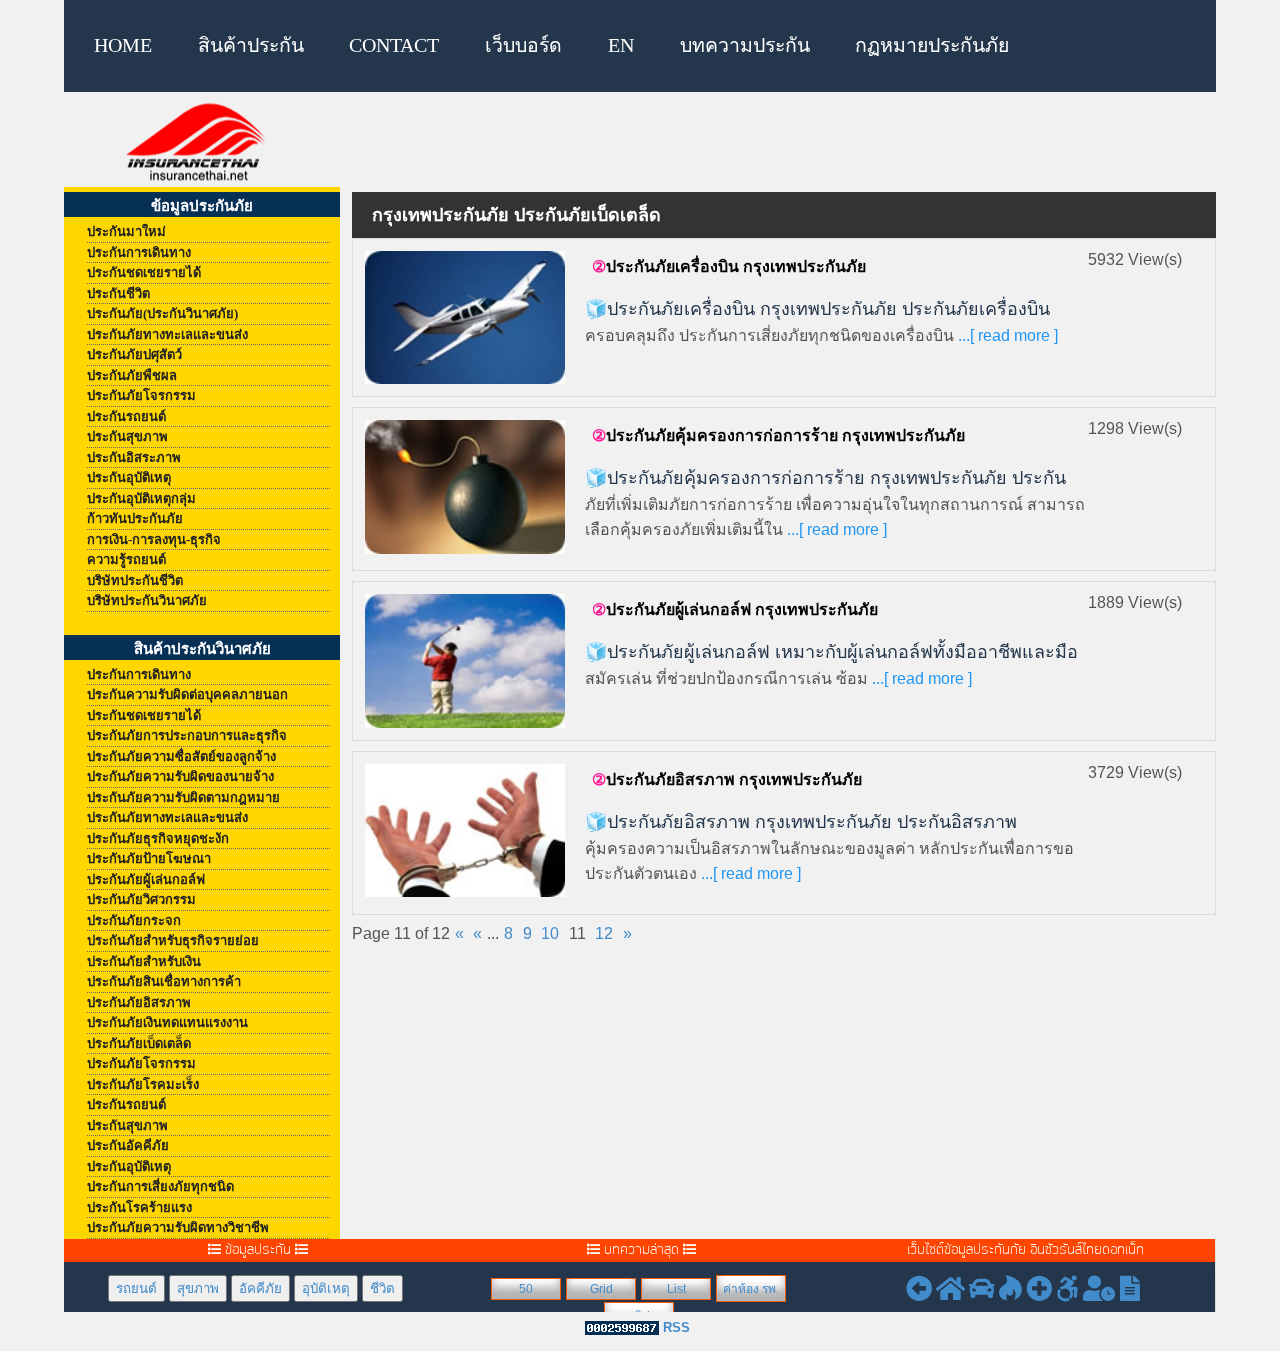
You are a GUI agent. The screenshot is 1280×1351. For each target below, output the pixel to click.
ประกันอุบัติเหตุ (129, 477)
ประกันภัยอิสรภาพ (139, 1002)
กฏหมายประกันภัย (932, 45)
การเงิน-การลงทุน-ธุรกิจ (154, 539)
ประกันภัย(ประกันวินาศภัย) (162, 313)
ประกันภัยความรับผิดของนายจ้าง (180, 776)
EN (621, 45)
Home (123, 45)
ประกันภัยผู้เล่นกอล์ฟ (146, 879)
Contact (394, 45)
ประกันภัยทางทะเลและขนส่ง (167, 334)
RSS (676, 1327)
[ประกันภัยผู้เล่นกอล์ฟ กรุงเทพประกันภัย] (465, 659)
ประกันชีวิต (118, 293)
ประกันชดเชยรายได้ (144, 272)
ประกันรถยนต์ (126, 416)
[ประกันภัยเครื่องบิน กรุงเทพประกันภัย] (465, 316)
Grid (601, 1289)
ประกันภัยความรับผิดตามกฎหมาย (183, 797)
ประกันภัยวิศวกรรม (141, 899)
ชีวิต (382, 1288)
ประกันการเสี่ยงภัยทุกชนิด (160, 1186)
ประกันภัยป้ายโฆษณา (149, 858)
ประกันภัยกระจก (134, 920)
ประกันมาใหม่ (126, 231)
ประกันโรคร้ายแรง (139, 1207)
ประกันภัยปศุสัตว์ (134, 354)
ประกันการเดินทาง (139, 252)
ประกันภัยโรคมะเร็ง (143, 1084)
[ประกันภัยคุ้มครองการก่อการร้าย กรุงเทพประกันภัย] (465, 485)
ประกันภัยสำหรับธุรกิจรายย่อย (173, 940)
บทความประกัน (745, 45)
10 (550, 933)
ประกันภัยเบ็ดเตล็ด (139, 1043)
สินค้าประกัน (251, 45)
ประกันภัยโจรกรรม (141, 395)
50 (526, 1289)
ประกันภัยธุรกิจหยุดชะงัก (158, 838)
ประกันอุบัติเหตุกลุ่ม (141, 498)
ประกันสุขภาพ (127, 436)
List (676, 1289)
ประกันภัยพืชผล (132, 375)
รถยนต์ (136, 1288)
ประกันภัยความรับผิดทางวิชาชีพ (178, 1227)
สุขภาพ (198, 1288)
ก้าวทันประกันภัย (135, 518)
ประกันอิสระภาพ (134, 457)
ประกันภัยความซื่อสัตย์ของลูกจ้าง (181, 756)
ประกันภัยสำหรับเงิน (144, 961)
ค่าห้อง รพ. (751, 1289)
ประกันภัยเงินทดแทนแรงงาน (167, 1022)
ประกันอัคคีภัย (128, 1145)
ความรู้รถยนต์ (126, 559)
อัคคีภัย (260, 1288)
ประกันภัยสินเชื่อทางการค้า (164, 981)
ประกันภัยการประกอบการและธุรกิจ (187, 735)
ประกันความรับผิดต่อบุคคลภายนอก (187, 694)
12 (604, 933)
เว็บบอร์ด (523, 45)
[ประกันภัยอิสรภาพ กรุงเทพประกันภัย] (465, 829)
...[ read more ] (1006, 335)
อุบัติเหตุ (326, 1288)
